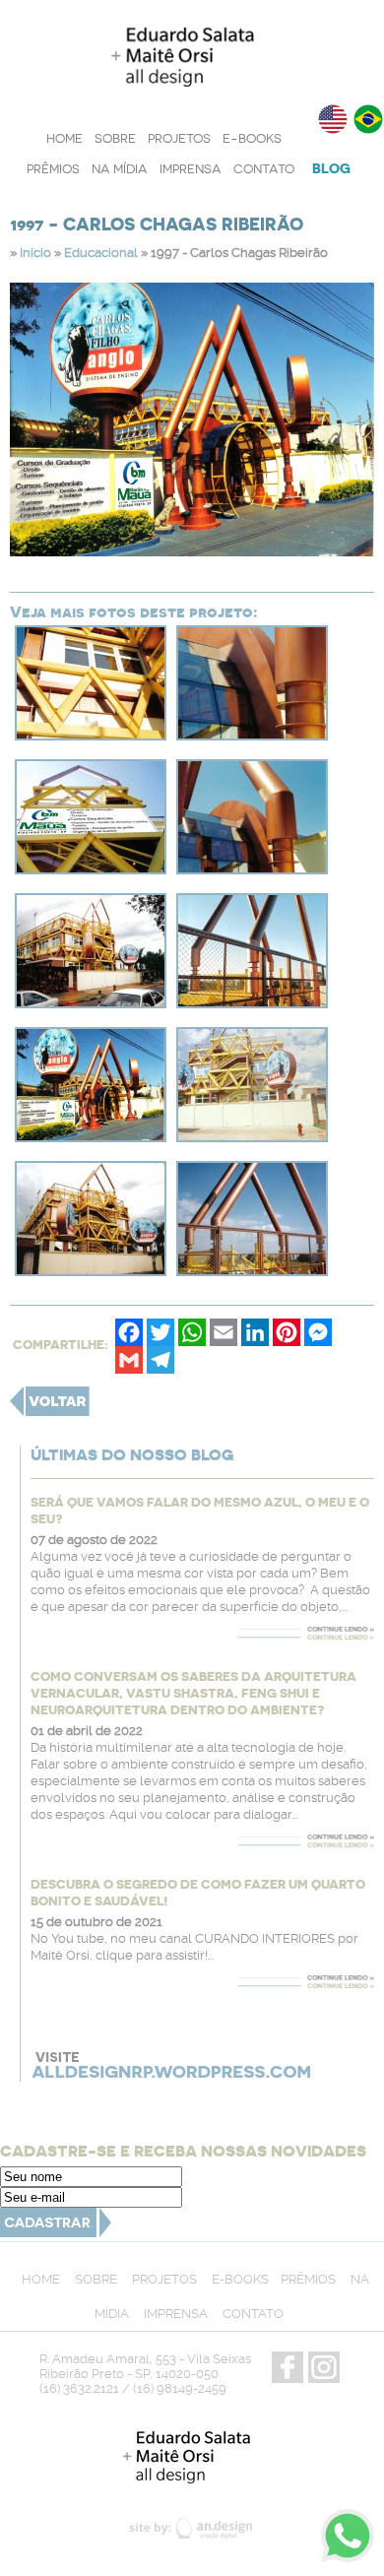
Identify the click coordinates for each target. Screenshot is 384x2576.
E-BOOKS (252, 138)
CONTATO (264, 169)
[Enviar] (56, 2232)
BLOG (331, 168)
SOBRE (115, 138)
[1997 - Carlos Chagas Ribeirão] (91, 734)
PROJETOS (179, 138)
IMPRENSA (191, 169)
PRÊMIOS (53, 169)
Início (35, 253)
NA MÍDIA (120, 169)
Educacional (101, 253)
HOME (64, 138)
